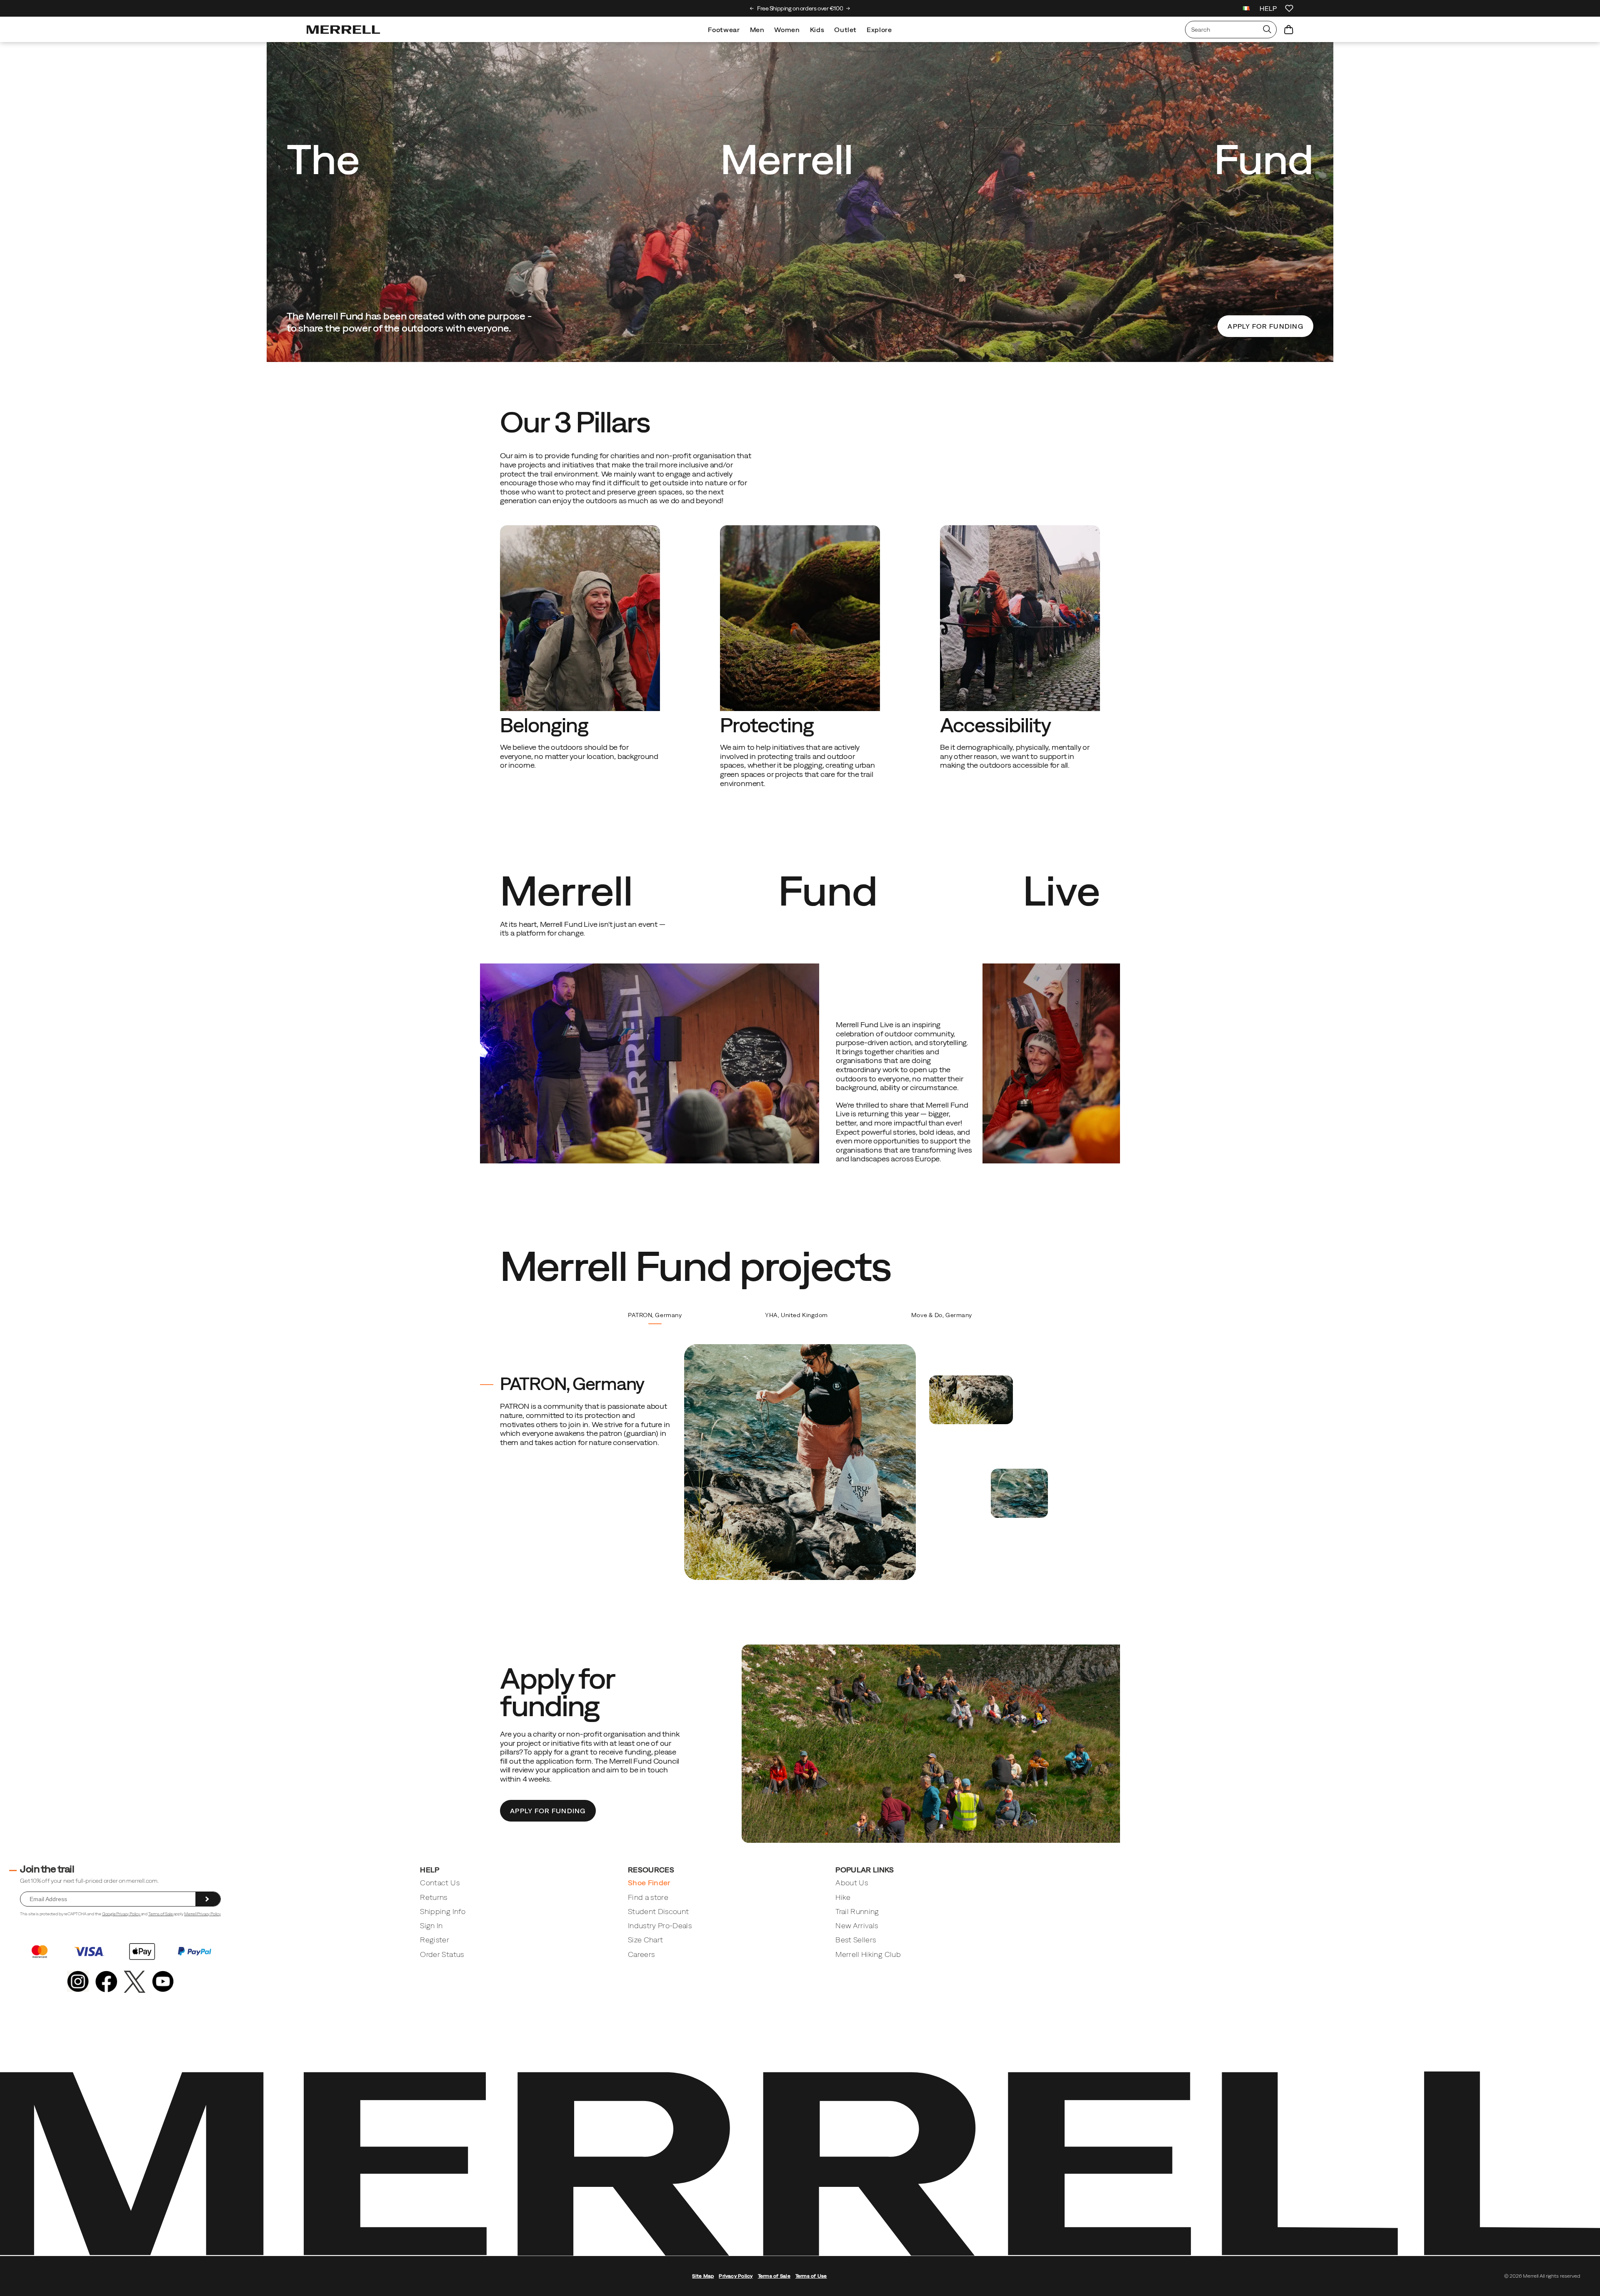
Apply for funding (548, 1811)
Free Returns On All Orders (800, 8)
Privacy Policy (736, 2276)
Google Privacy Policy (121, 1914)
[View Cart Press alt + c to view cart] (1289, 30)
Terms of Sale (161, 1914)
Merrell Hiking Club (868, 1954)
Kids (817, 30)
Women (787, 30)
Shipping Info (443, 1911)
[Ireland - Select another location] (1246, 9)
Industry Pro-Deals (660, 1925)
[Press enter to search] (1267, 30)
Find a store (648, 1897)
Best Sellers (856, 1940)
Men (757, 30)
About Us (852, 1883)
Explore (879, 30)
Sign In (431, 1925)
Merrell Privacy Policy (202, 1914)
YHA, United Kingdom (796, 1315)
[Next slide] (848, 8)
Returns (434, 1897)
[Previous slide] (752, 8)
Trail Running (857, 1911)
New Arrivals (857, 1925)
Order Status (442, 1954)
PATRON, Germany (655, 1315)
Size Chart (646, 1940)
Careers (641, 1954)
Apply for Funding (1265, 326)
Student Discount (659, 1911)
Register (435, 1940)
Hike (843, 1897)
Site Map (703, 2276)
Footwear (724, 30)
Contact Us (440, 1883)
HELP (1268, 8)
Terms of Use (811, 2276)
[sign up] (208, 1899)
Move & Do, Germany (942, 1315)
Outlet (845, 30)
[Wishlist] (1289, 8)
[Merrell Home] (343, 30)
